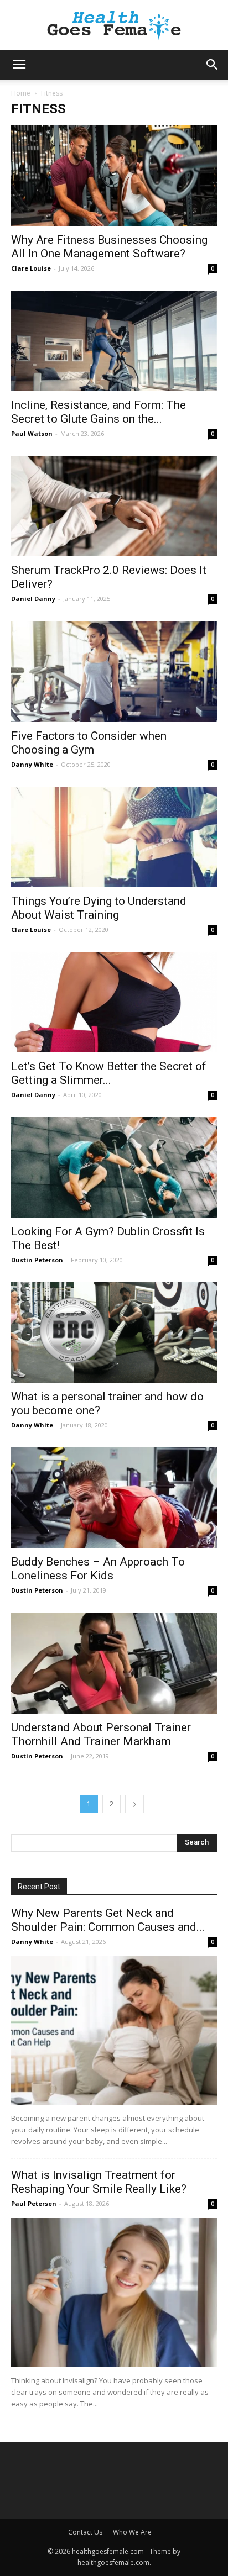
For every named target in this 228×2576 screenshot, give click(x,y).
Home (21, 93)
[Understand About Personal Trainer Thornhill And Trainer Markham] (114, 1663)
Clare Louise (31, 268)
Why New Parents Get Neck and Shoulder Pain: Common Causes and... (108, 1920)
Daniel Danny (33, 599)
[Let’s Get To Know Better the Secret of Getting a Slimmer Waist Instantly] (114, 1002)
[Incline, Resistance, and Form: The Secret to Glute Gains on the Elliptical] (114, 341)
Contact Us (85, 2532)
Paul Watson (32, 433)
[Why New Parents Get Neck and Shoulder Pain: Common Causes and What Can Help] (114, 2031)
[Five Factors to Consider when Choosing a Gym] (114, 671)
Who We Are (132, 2532)
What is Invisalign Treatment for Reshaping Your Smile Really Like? (99, 2182)
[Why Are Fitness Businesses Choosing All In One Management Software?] (114, 176)
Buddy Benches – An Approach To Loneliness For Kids (98, 1569)
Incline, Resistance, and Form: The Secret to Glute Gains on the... (99, 412)
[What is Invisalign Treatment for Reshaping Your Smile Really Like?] (114, 2293)
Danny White (32, 764)
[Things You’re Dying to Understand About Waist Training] (114, 837)
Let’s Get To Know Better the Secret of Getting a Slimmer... (109, 1073)
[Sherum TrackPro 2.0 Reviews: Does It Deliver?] (114, 506)
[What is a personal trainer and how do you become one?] (114, 1332)
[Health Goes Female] (114, 26)
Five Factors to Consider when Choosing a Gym (89, 743)
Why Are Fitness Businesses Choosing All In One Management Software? (109, 247)
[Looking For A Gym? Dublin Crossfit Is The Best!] (114, 1167)
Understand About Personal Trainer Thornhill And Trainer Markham (101, 1734)
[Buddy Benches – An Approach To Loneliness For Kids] (114, 1498)
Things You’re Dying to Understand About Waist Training (99, 908)
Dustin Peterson (37, 1260)
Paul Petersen (34, 2203)
